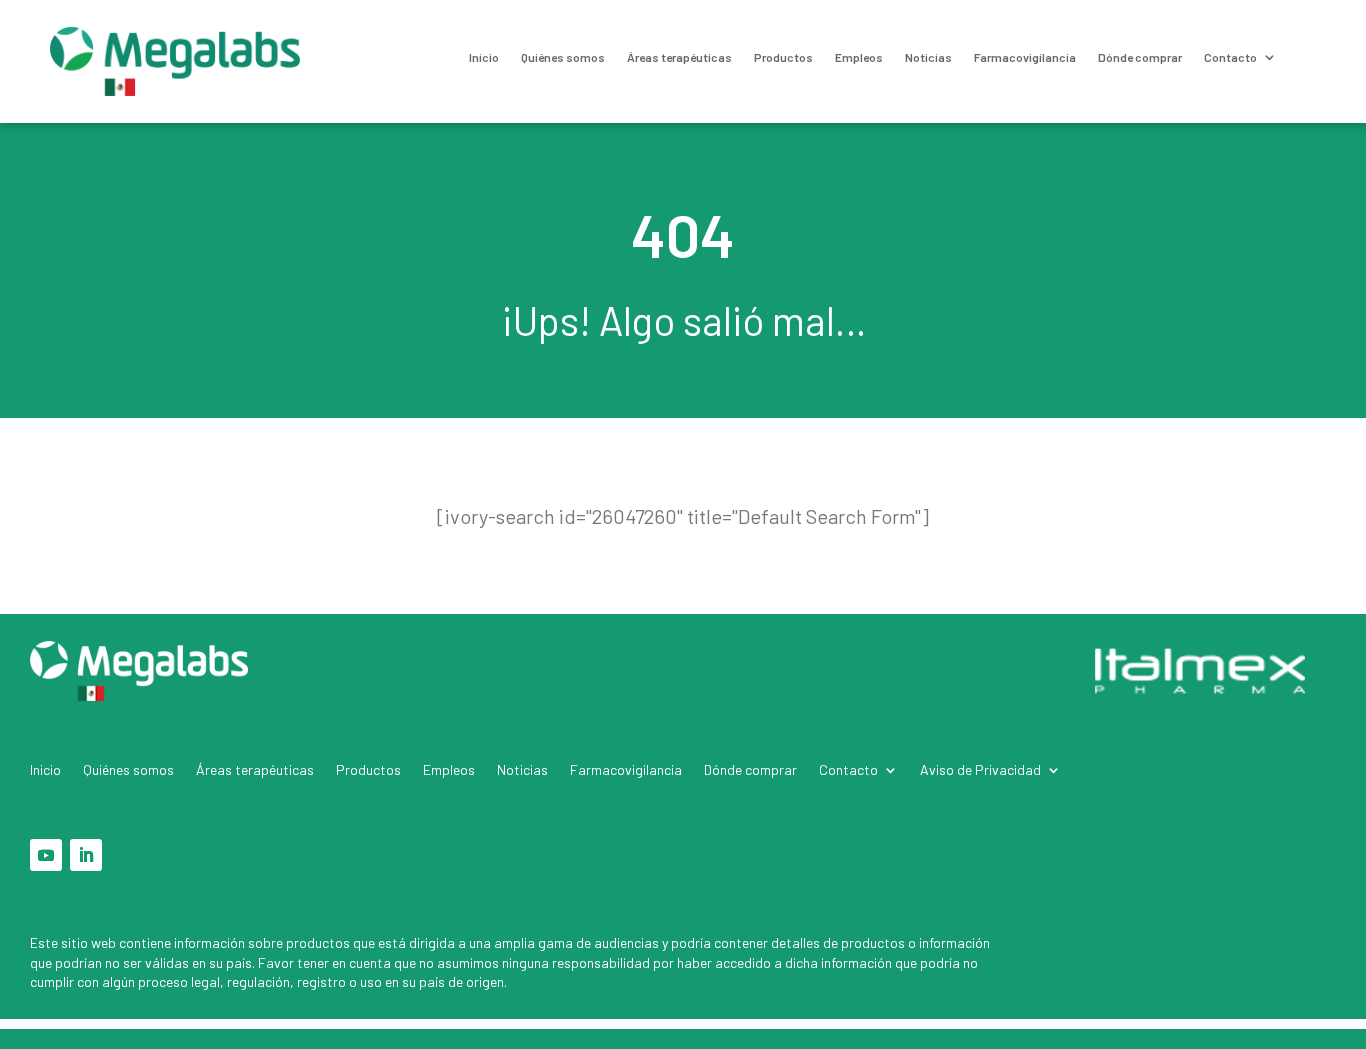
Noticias (928, 57)
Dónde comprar (1140, 57)
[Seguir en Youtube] (46, 855)
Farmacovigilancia (1025, 57)
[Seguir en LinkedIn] (86, 855)
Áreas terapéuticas (679, 57)
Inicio (484, 57)
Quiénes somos (563, 57)
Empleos (859, 57)
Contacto (1230, 57)
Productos (783, 57)
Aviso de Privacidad (980, 770)
